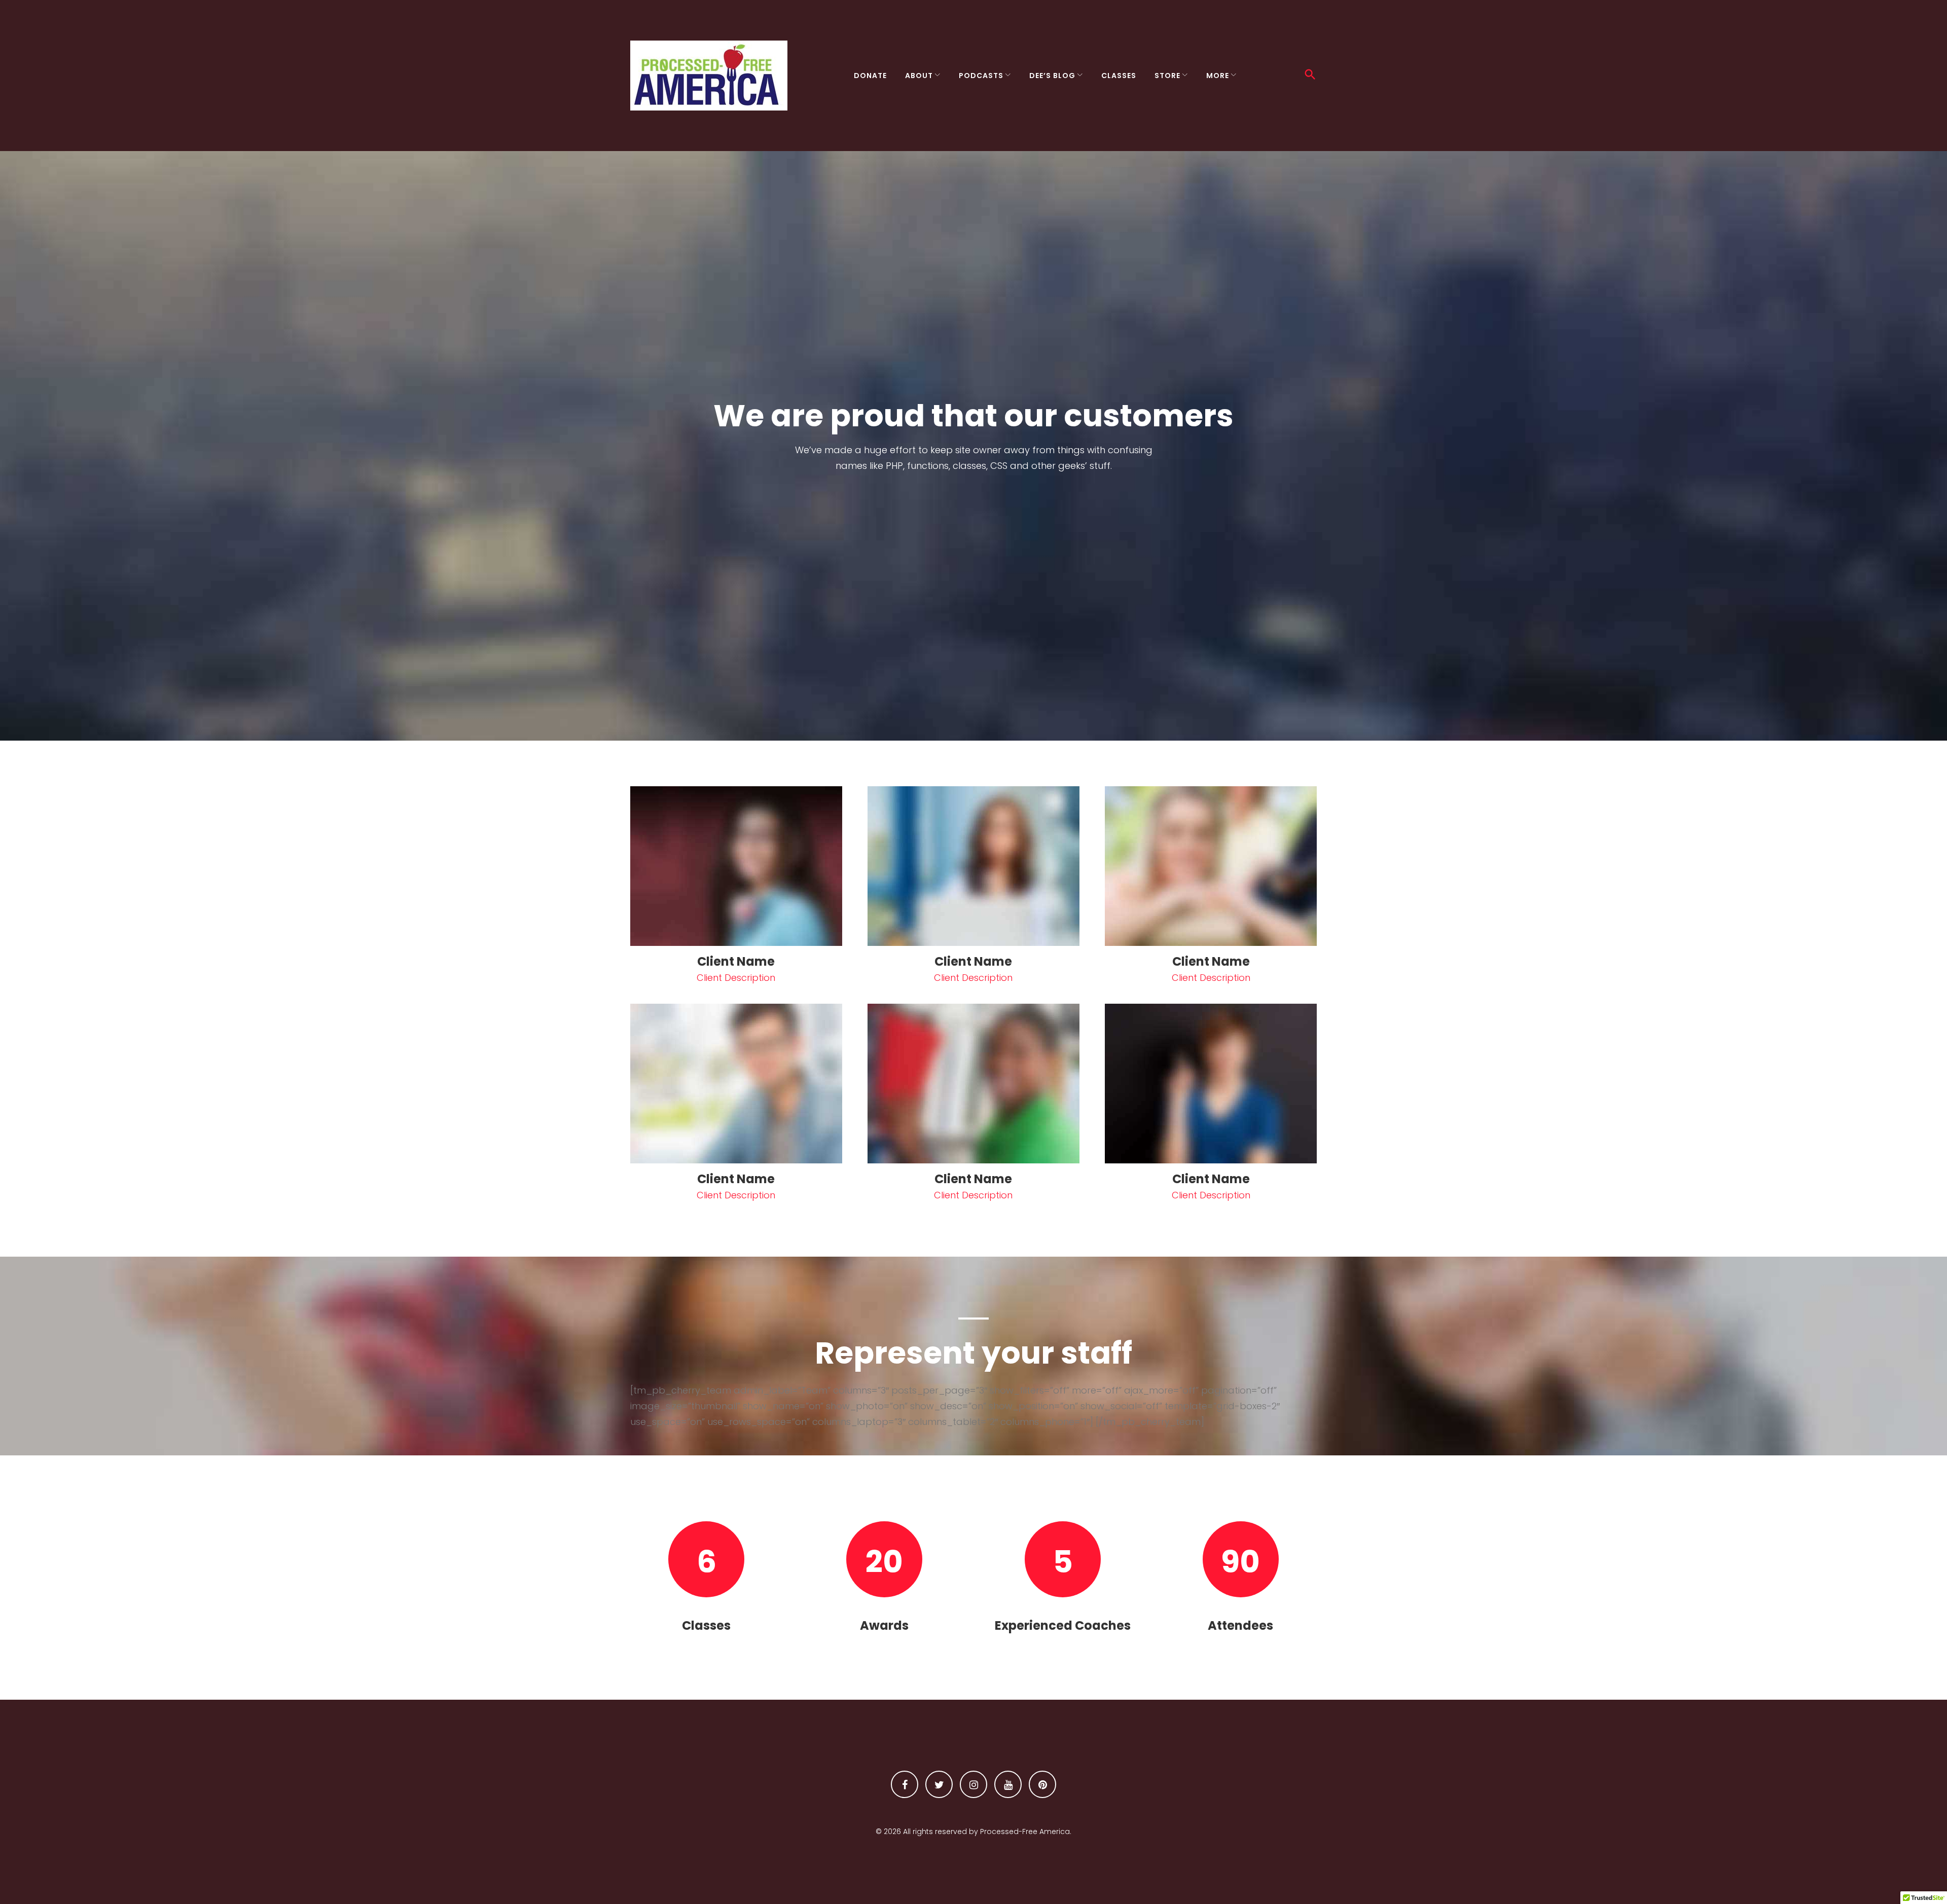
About (919, 76)
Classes (1119, 76)
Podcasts (981, 76)
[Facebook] (905, 1784)
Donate (870, 76)
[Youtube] (1008, 1784)
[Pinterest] (1042, 1784)
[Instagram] (974, 1784)
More (1218, 76)
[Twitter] (939, 1784)
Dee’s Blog (1052, 76)
